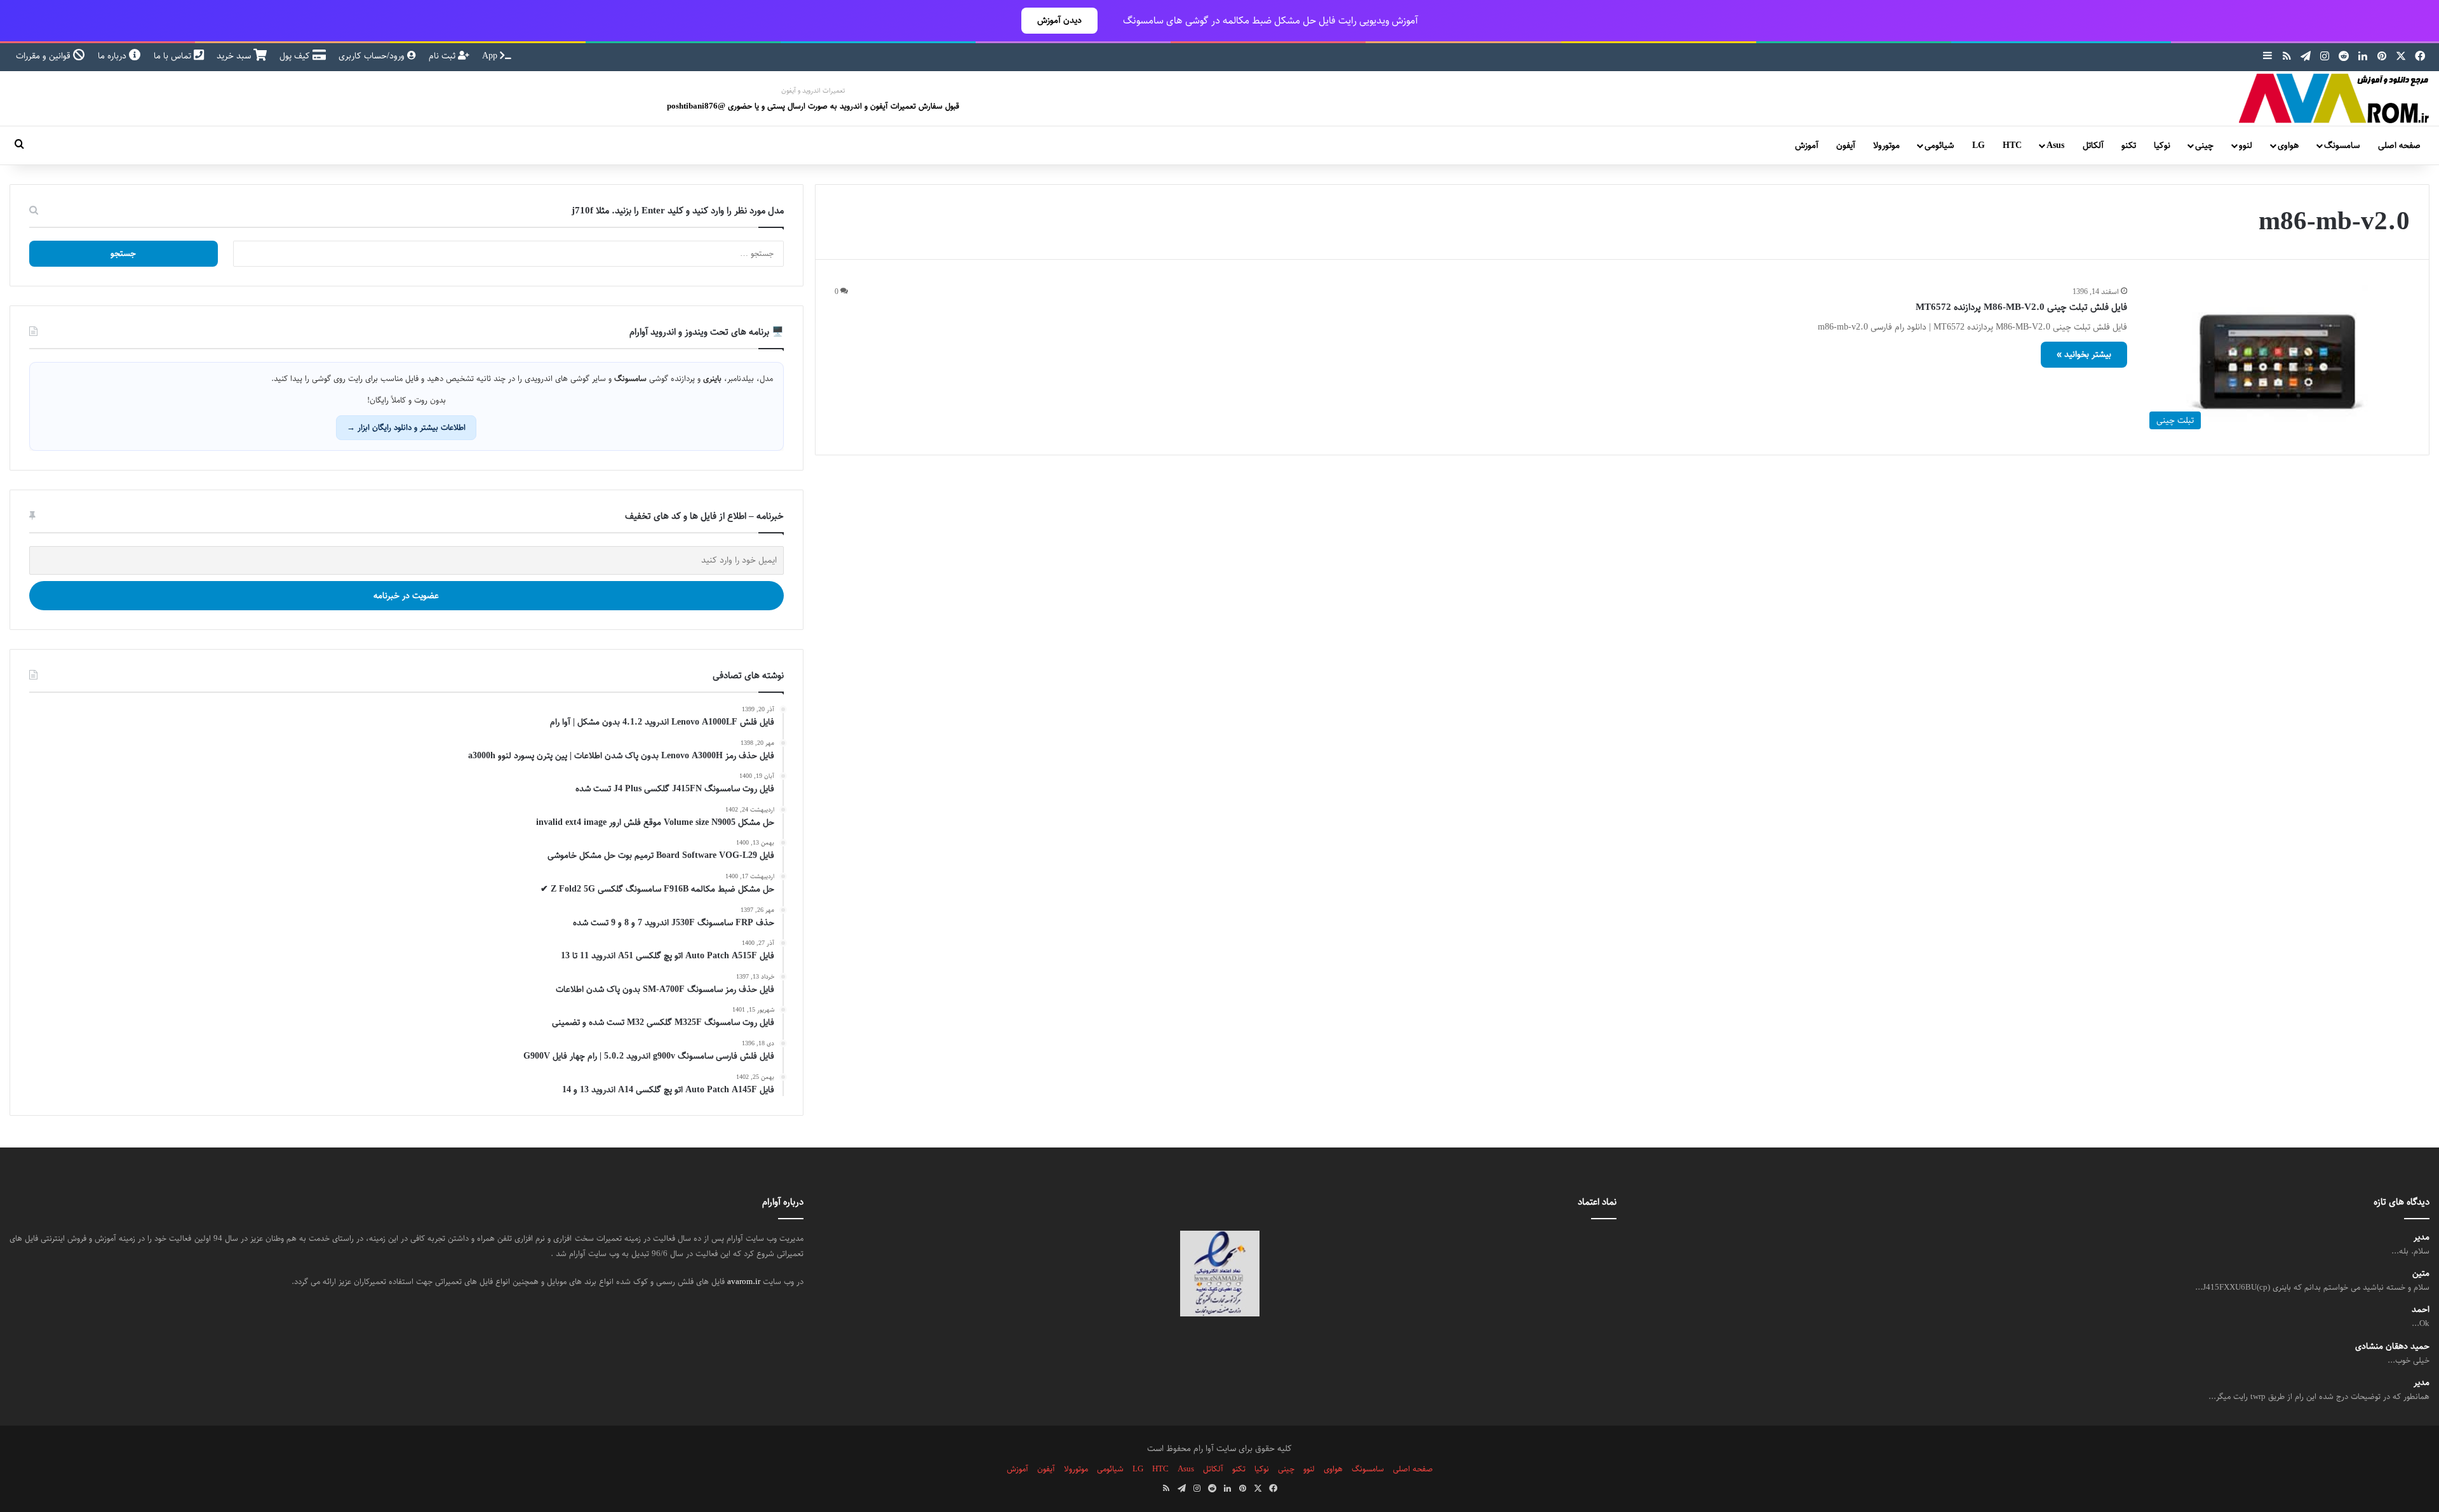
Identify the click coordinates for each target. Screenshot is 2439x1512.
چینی (2204, 145)
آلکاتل (2093, 145)
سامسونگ (2342, 145)
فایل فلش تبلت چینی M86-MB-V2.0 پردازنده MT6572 (2021, 307)
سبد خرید (235, 56)
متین (2421, 1274)
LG (1979, 145)
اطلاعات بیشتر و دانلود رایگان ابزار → (406, 427)
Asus (2055, 145)
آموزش (1807, 145)
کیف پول (296, 56)
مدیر (2422, 1237)
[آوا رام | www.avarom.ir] (2334, 98)
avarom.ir (744, 1281)
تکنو (2129, 145)
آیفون (1846, 145)
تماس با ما (174, 56)
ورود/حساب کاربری (373, 56)
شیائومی (1939, 145)
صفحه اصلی (2399, 145)
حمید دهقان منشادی (2392, 1347)
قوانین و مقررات (44, 56)
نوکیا (2162, 145)
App (491, 56)
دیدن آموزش (1059, 20)
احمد (2421, 1310)
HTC (2012, 145)
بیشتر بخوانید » (2084, 354)
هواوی (2288, 145)
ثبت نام (443, 56)
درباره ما (113, 56)
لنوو (2246, 145)
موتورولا (1886, 145)
